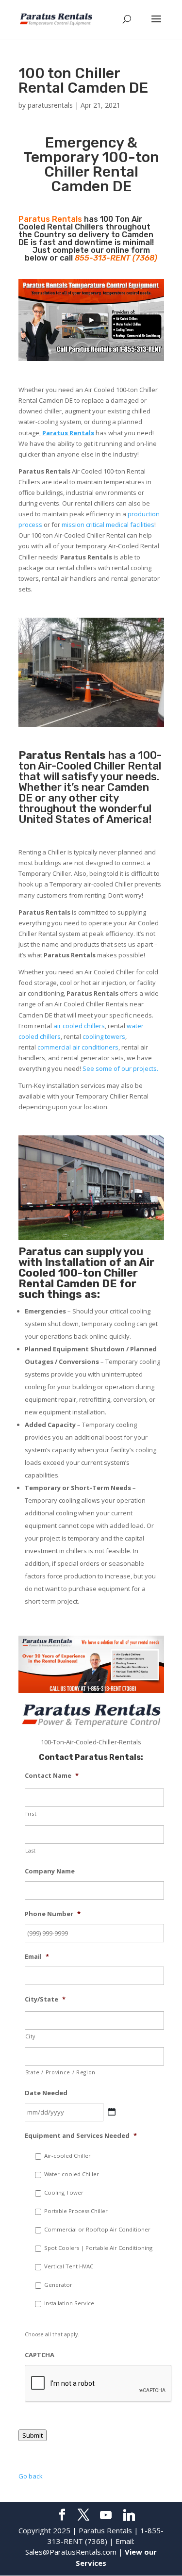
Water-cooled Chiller (72, 2174)
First (31, 1814)
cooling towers (104, 1036)
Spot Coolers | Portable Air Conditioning (98, 2248)
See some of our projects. (120, 1068)
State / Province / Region (61, 2072)
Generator (58, 2285)
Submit (33, 2435)
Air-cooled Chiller (67, 2156)
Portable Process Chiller (76, 2211)
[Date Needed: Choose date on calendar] (112, 2112)
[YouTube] (106, 2515)
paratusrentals (50, 105)
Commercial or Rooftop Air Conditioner (97, 2229)
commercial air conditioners (78, 1047)
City (31, 2036)
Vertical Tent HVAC (69, 2266)
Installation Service (69, 2303)
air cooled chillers (79, 1026)
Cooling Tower (64, 2192)
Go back (31, 2476)
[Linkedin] (129, 2515)
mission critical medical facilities (108, 525)
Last (31, 1851)
